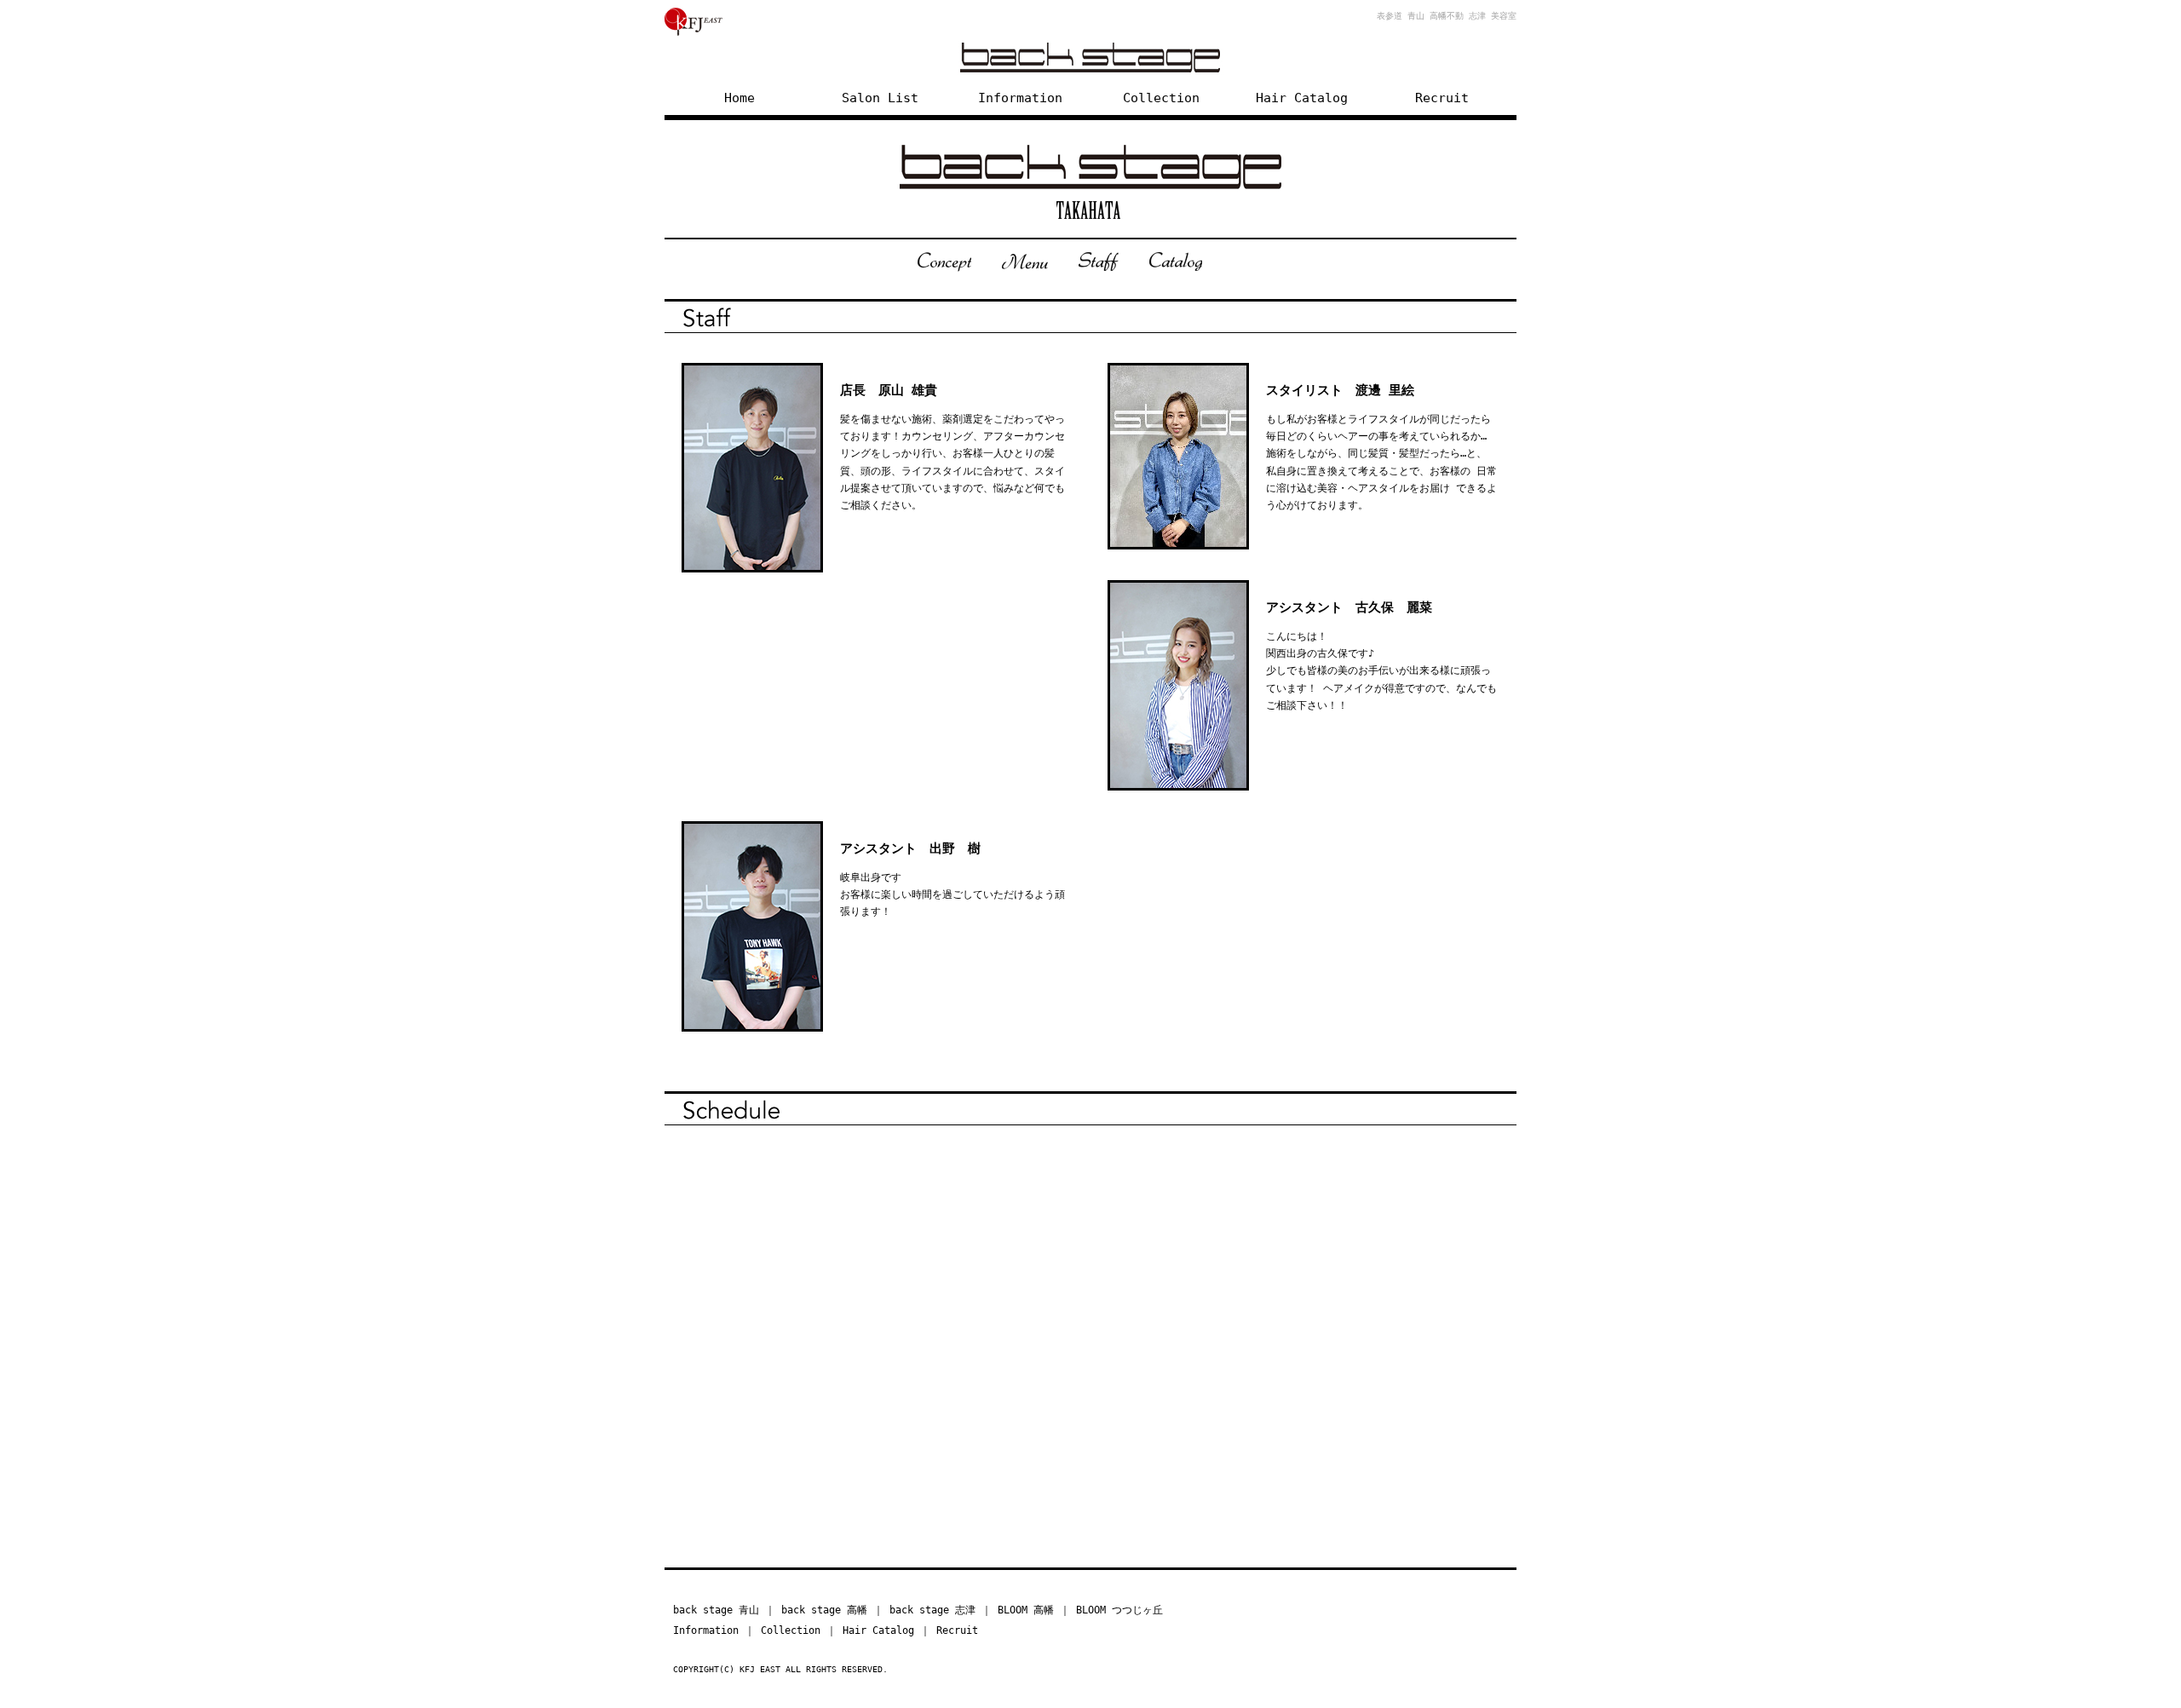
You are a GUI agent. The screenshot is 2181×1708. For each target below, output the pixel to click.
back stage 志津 (932, 1610)
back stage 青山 (716, 1610)
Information (1020, 98)
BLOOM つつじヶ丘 (1119, 1610)
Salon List (880, 98)
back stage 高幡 (824, 1610)
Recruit (1442, 98)
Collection (1161, 98)
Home (739, 98)
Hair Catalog (1302, 98)
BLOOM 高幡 (1026, 1610)
